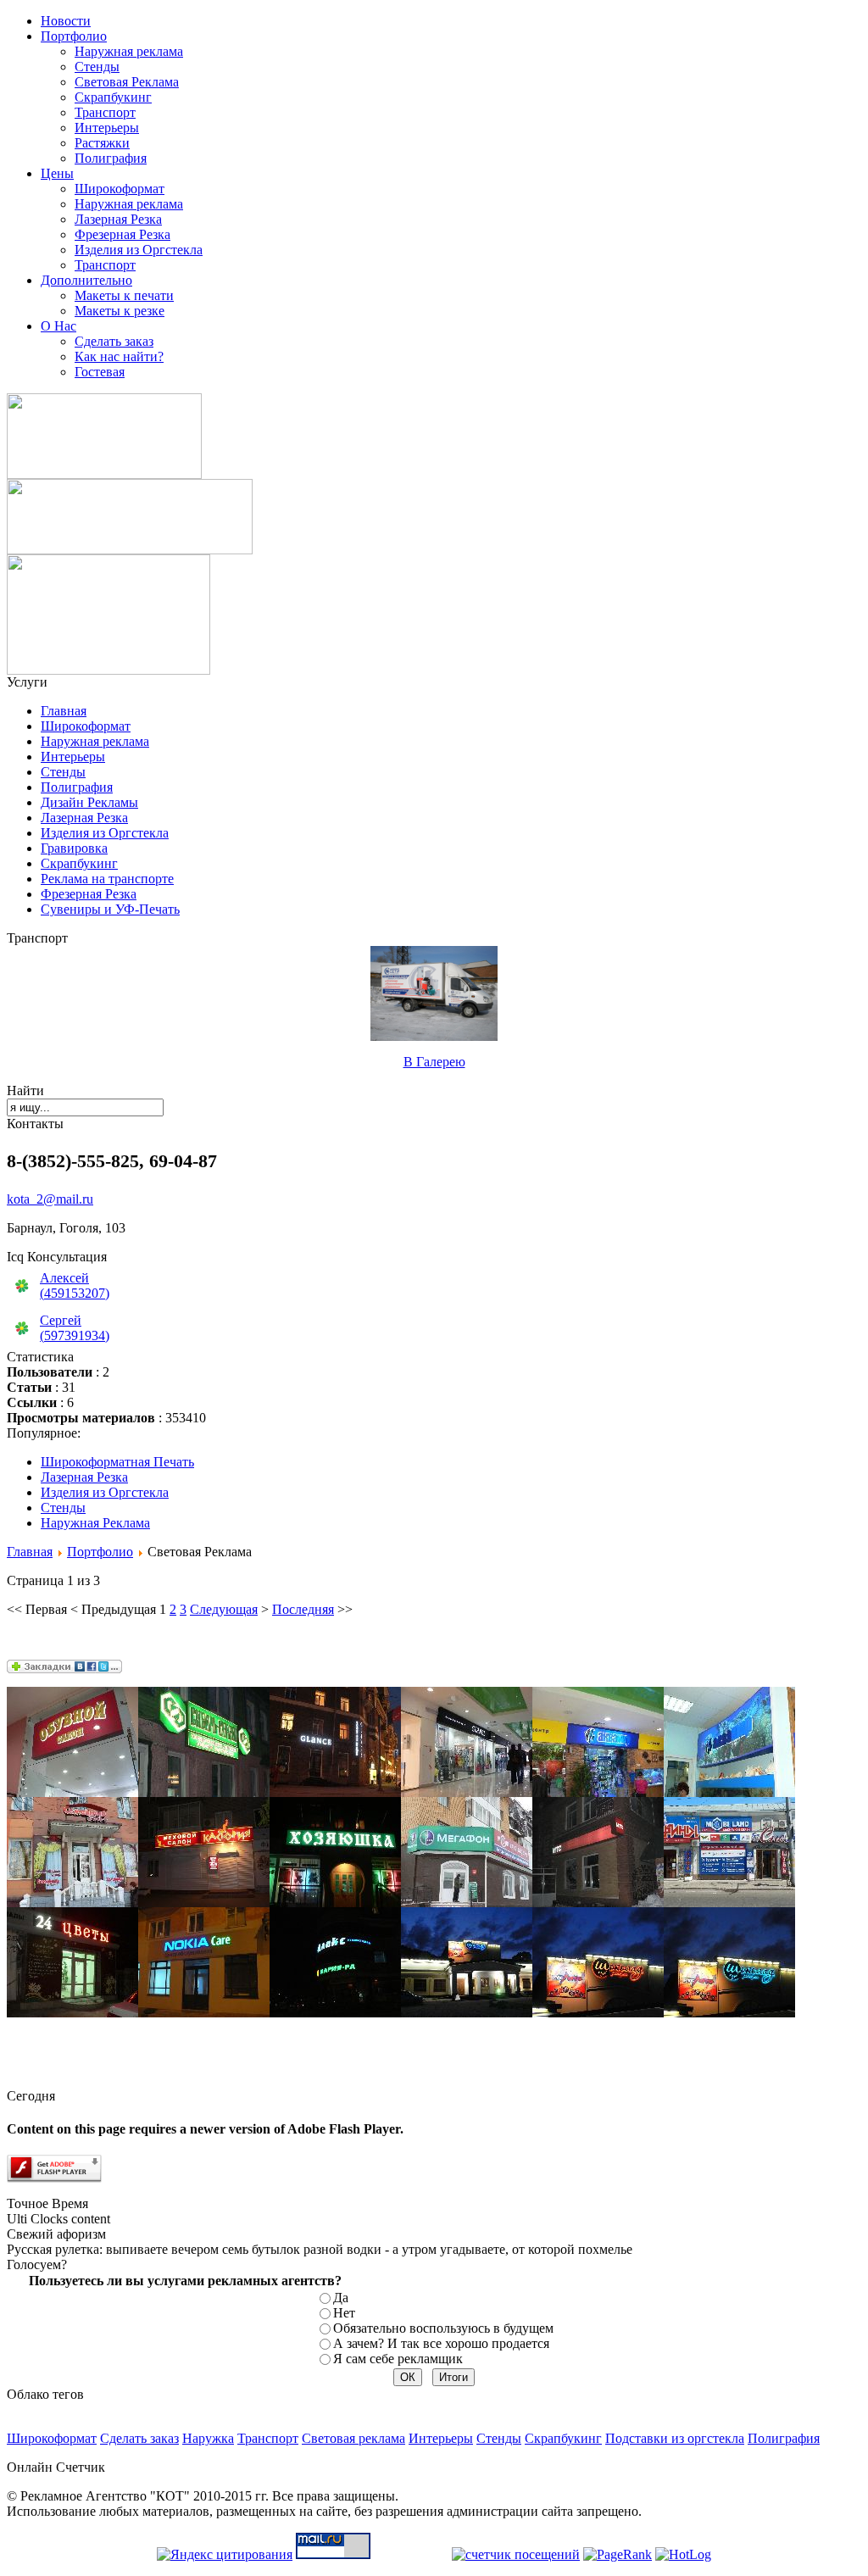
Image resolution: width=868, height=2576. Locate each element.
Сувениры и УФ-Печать (110, 909)
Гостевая (100, 372)
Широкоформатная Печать (117, 1462)
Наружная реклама (129, 51)
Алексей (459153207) (75, 1285)
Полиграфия (111, 158)
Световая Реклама (127, 82)
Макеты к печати (124, 295)
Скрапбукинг (113, 97)
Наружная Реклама (95, 1523)
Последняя (303, 1609)
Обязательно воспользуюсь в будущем (443, 2328)
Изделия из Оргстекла (139, 250)
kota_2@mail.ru (50, 1199)
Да (341, 2298)
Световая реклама (353, 2438)
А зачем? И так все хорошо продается (441, 2343)
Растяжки (102, 143)
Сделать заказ (114, 341)
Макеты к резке (120, 311)
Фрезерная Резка (122, 234)
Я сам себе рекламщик (398, 2359)
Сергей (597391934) (75, 1328)
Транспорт (105, 112)
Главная (64, 711)
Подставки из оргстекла (675, 2438)
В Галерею (434, 1062)
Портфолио (100, 1552)
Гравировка (74, 848)
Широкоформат (120, 189)
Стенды (97, 67)
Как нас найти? (119, 356)
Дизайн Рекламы (89, 802)
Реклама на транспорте (107, 879)
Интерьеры (107, 128)
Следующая (224, 1609)
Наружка (208, 2438)
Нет (344, 2313)
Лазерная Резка (118, 219)
